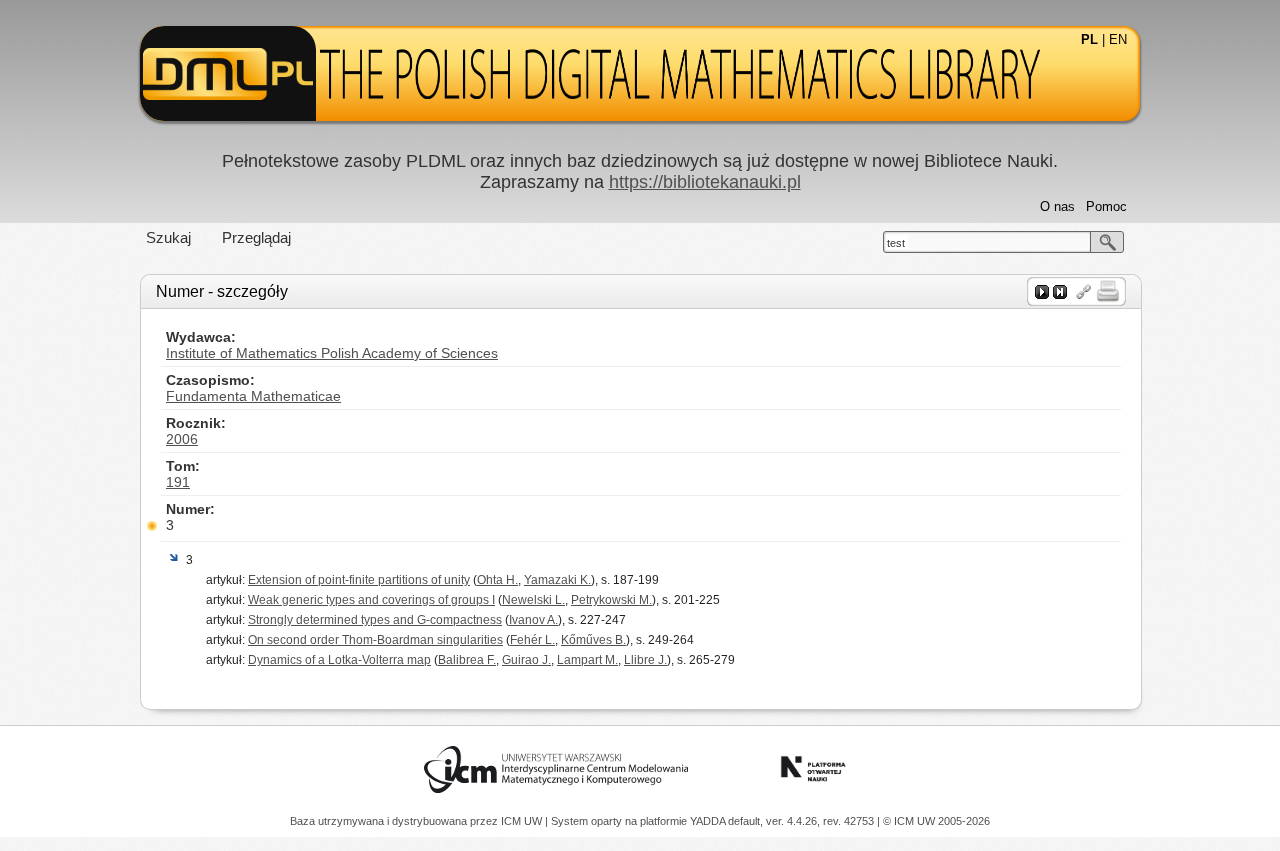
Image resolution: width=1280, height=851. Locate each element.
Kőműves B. (593, 640)
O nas (1057, 206)
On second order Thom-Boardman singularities (375, 640)
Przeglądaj (256, 237)
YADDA (709, 821)
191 (178, 482)
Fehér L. (532, 640)
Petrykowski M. (611, 600)
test (896, 243)
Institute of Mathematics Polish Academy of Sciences (332, 353)
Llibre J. (645, 660)
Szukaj (168, 237)
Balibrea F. (467, 660)
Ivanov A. (533, 620)
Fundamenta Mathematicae (253, 396)
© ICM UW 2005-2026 (936, 821)
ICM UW (523, 821)
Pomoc (1106, 206)
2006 (182, 439)
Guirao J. (526, 660)
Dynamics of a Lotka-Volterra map (339, 660)
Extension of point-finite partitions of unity (359, 580)
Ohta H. (497, 580)
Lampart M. (587, 660)
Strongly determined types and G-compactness (375, 620)
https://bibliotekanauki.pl (705, 182)
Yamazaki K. (557, 580)
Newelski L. (533, 600)
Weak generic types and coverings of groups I (371, 600)
